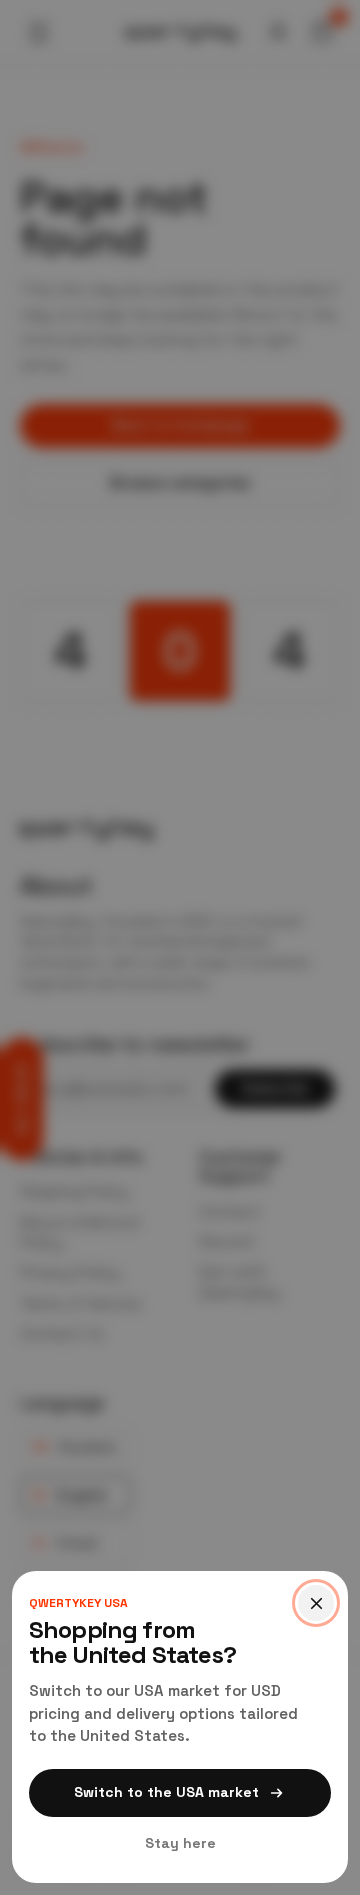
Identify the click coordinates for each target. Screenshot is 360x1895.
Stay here (180, 1843)
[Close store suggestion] (316, 1603)
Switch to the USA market (166, 1792)
